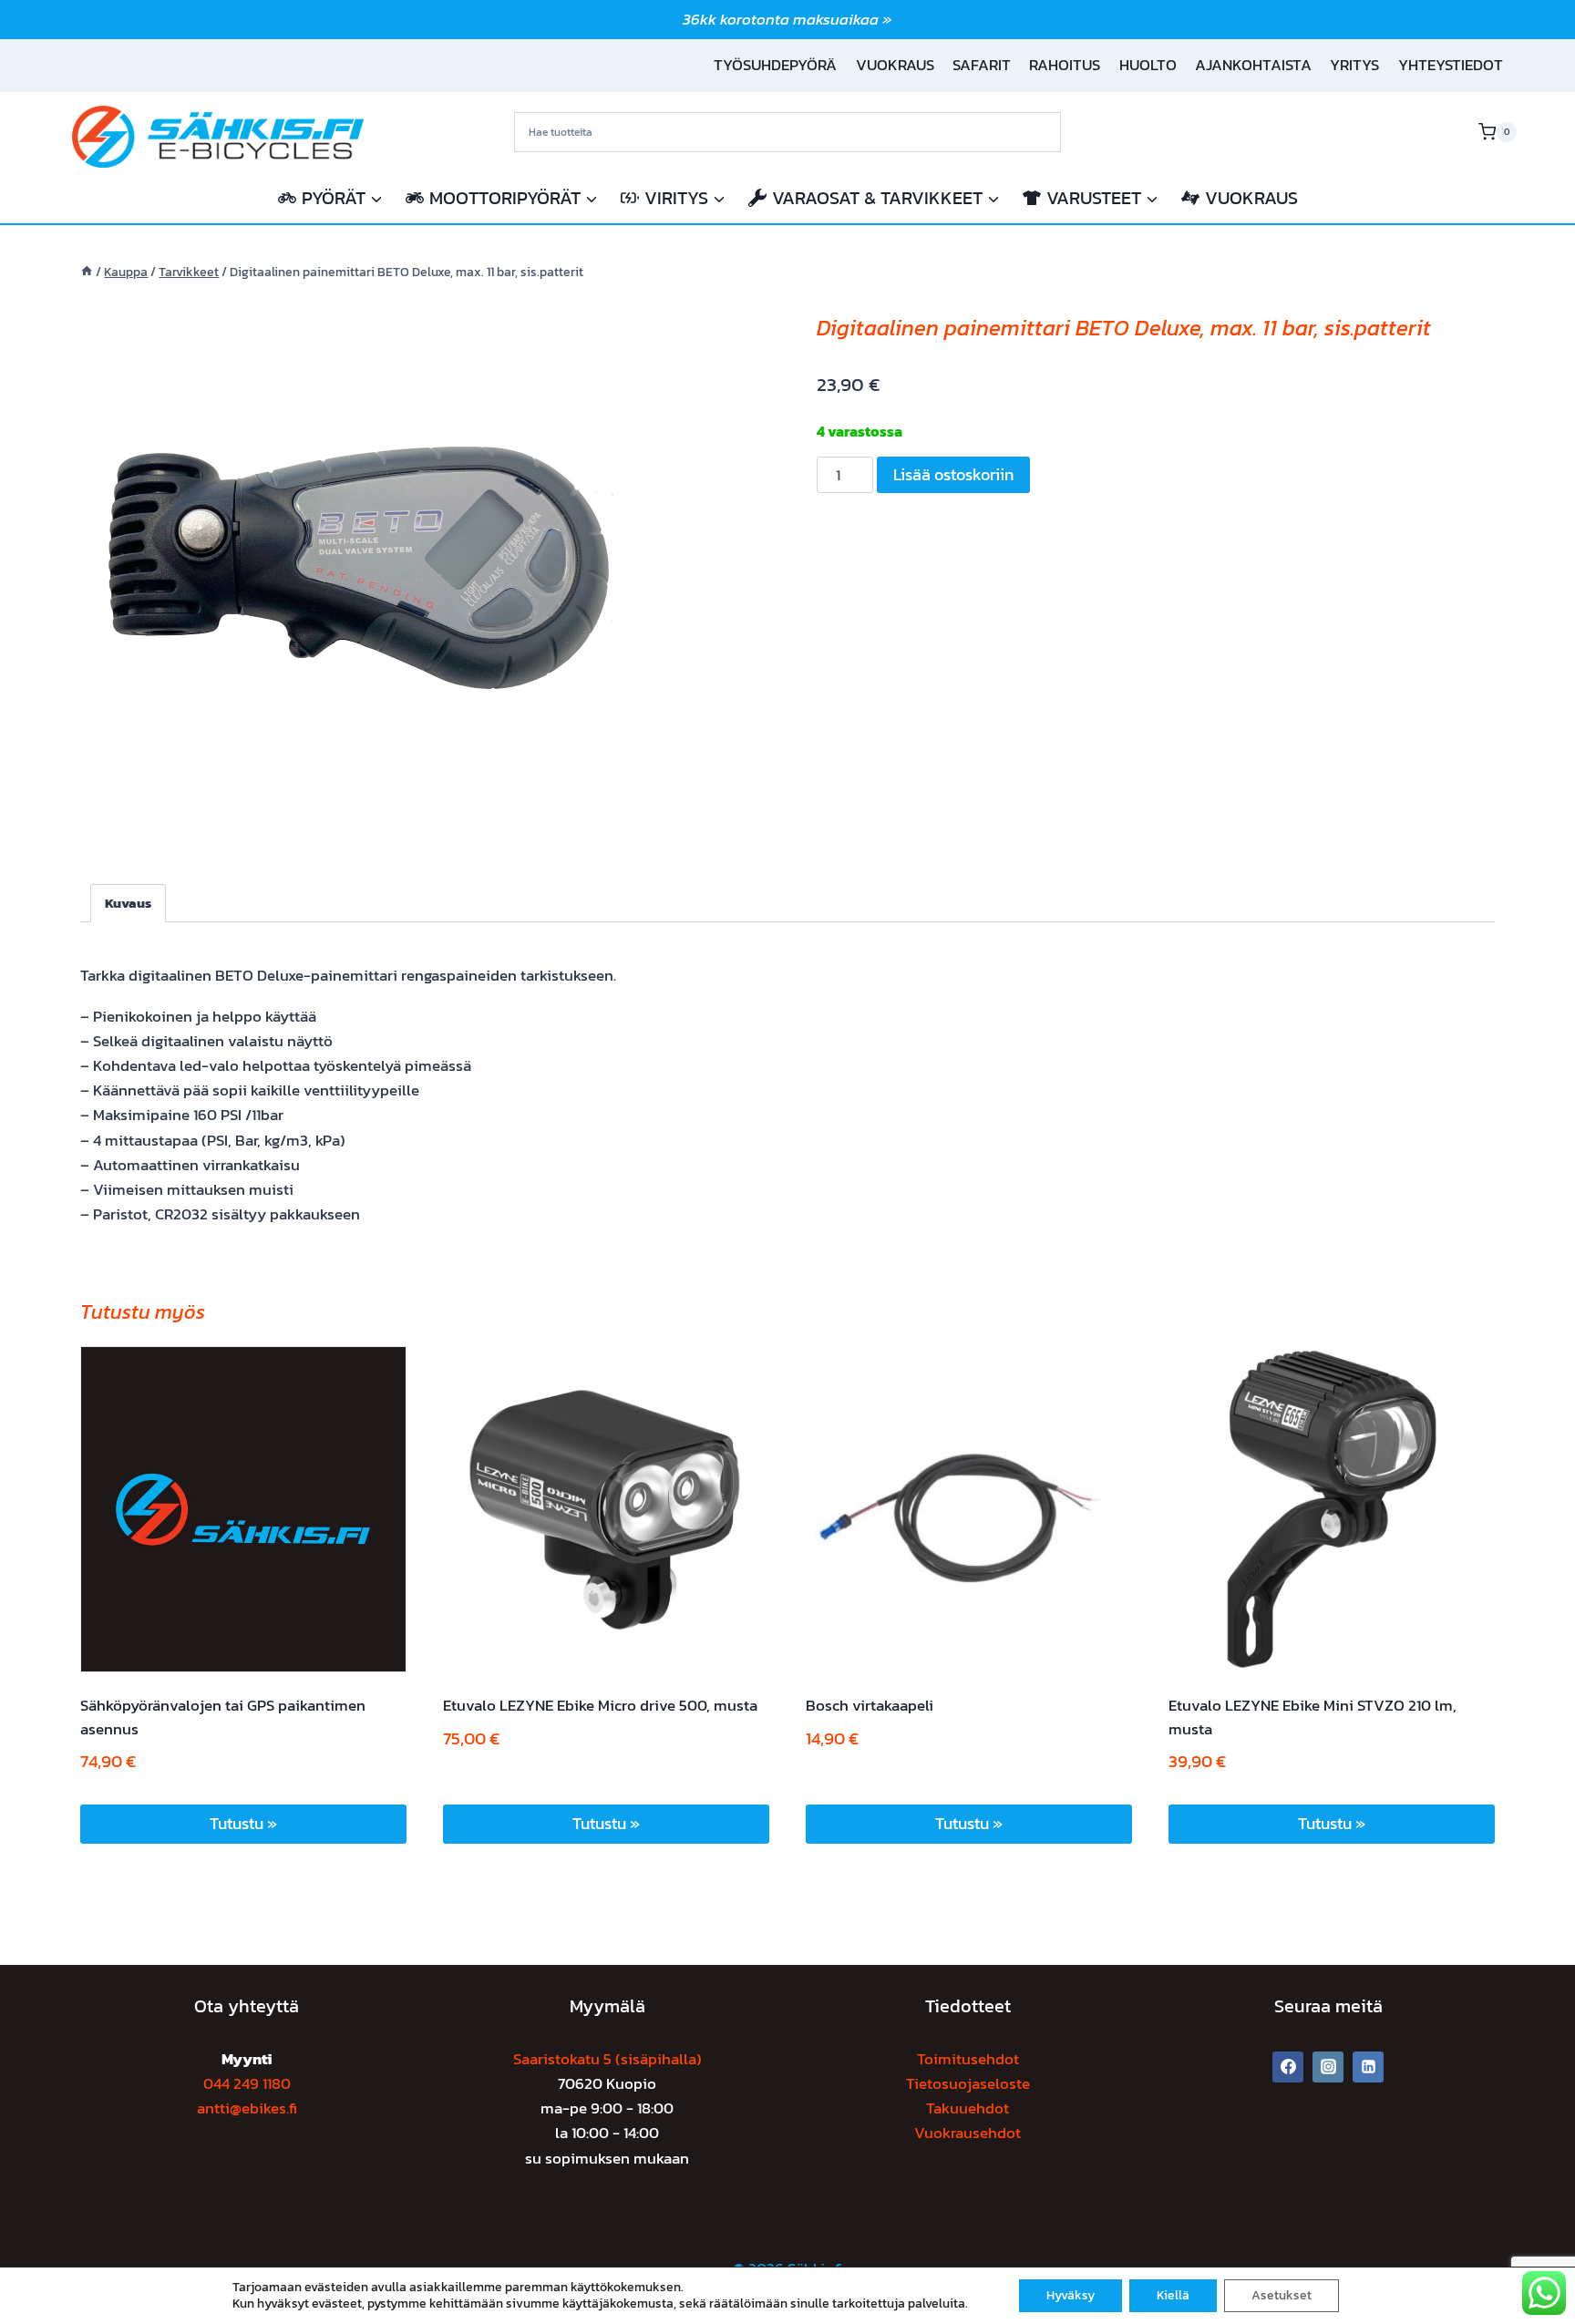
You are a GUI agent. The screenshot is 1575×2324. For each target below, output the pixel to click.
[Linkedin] (1368, 2067)
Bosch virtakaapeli (870, 1705)
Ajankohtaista (1253, 65)
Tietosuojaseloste (968, 2083)
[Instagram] (1328, 2067)
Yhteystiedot (1451, 65)
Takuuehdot (968, 2108)
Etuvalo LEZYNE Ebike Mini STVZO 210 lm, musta (1312, 1717)
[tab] (354, 819)
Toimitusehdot (968, 2059)
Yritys (1354, 65)
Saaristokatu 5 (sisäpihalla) (607, 2059)
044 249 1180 (247, 2083)
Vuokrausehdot (968, 2133)
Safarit (982, 65)
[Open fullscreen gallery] (609, 820)
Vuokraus (895, 65)
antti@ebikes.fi (247, 2108)
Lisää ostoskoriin (953, 474)
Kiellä (1173, 2295)
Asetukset (1282, 2295)
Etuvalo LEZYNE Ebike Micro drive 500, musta (600, 1705)
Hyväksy (1071, 2295)
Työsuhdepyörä (775, 65)
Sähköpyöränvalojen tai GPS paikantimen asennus (223, 1717)
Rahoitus (1065, 65)
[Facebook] (1288, 2067)
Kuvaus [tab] (128, 903)
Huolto (1148, 65)
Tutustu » (243, 1823)
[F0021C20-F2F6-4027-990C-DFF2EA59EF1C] (354, 565)
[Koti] (87, 272)
